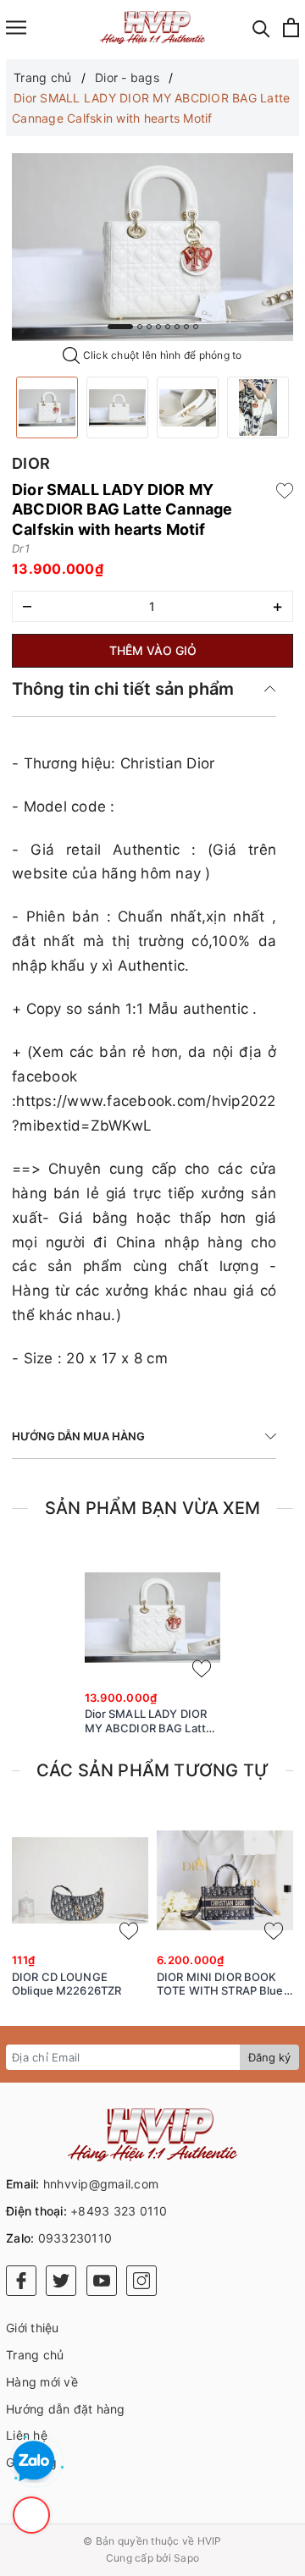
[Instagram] (141, 2281)
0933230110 (75, 2238)
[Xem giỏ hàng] (291, 28)
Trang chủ (35, 2355)
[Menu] (16, 28)
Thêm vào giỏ (153, 650)
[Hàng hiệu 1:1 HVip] (153, 28)
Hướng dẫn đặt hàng (66, 2409)
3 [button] (149, 327)
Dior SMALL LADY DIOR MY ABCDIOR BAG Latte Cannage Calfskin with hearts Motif (149, 1721)
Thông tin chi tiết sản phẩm (123, 689)
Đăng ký (269, 2057)
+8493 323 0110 (119, 2211)
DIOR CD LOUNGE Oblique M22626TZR (67, 1984)
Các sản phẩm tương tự (152, 1770)
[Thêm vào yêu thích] (285, 490)
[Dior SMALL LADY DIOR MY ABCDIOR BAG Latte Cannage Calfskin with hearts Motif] (47, 407)
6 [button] (177, 327)
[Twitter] (61, 2281)
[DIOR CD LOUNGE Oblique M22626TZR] (80, 1880)
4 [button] (158, 327)
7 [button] (186, 327)
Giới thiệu (33, 2328)
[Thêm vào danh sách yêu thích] (202, 1669)
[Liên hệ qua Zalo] (34, 2462)
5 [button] (168, 327)
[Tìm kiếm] (261, 28)
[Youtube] (102, 2281)
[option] (152, 247)
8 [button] (196, 327)
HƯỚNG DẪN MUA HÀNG (78, 1436)
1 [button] (120, 327)
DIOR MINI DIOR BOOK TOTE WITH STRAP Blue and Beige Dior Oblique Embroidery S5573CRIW (221, 1984)
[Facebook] (21, 2281)
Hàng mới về (42, 2382)
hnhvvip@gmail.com (101, 2184)
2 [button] (140, 327)
